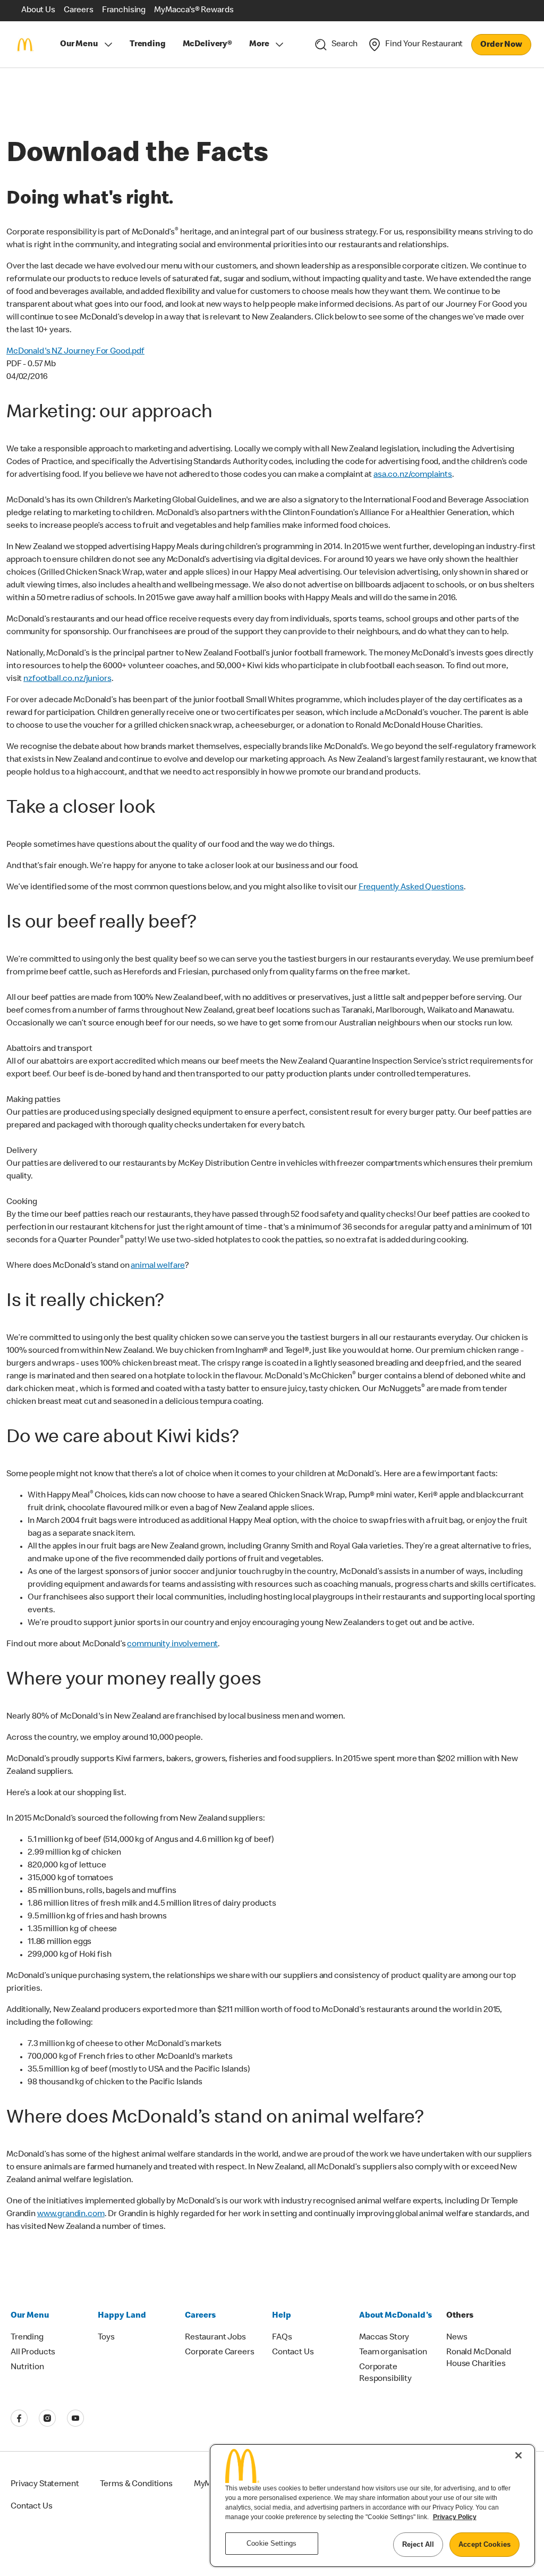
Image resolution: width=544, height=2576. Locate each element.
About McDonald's (396, 2316)
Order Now (501, 45)
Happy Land (122, 2316)
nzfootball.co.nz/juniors (67, 679)
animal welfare (158, 1266)
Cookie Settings (271, 2543)
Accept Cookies (484, 2544)
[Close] (518, 2455)
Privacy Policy (455, 2517)
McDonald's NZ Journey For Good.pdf (75, 352)
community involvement (172, 1645)
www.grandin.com (71, 2215)
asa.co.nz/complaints (413, 475)
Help (282, 2316)
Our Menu (79, 45)
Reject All (418, 2544)
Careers (200, 2316)
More (259, 45)
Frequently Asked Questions (411, 888)
